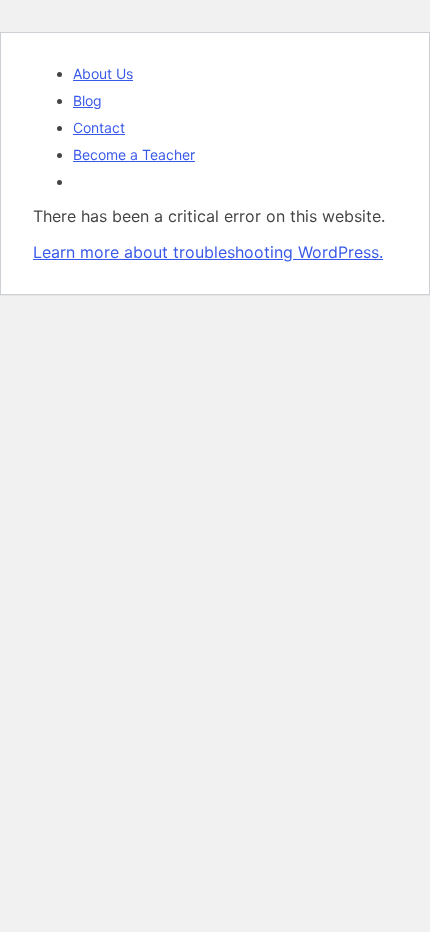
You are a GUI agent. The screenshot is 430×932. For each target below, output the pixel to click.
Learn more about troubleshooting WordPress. (208, 252)
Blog (87, 100)
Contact (99, 127)
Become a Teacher (134, 154)
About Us (103, 73)
